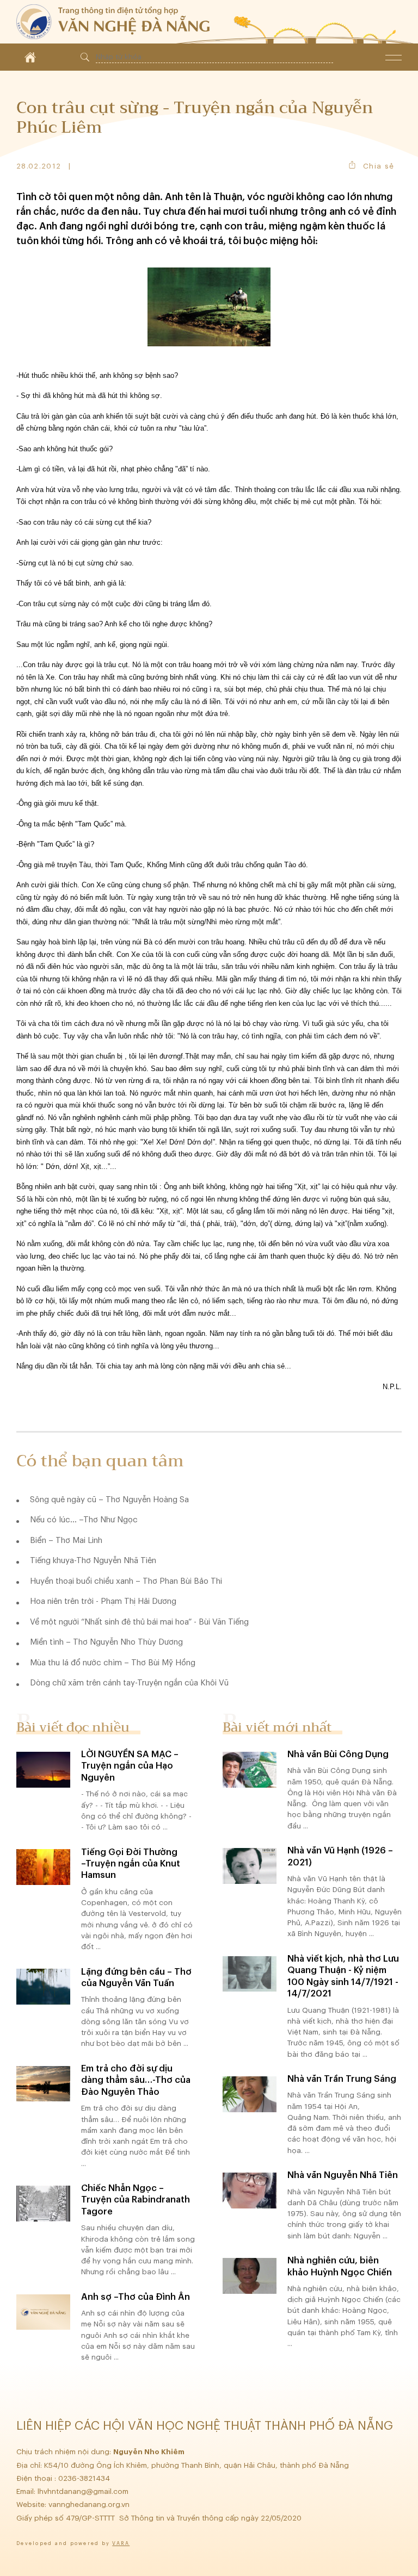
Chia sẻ (379, 166)
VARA (121, 2544)
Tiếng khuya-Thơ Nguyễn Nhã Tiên (93, 1561)
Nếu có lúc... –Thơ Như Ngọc (84, 1520)
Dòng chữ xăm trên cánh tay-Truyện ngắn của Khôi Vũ (129, 1683)
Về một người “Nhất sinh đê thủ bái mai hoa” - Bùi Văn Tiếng (139, 1622)
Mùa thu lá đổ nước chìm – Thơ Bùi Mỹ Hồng (113, 1663)
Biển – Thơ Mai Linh (66, 1541)
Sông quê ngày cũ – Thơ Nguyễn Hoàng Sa (109, 1500)
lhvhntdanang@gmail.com (84, 2491)
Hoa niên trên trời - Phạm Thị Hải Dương (103, 1601)
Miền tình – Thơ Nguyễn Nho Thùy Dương (106, 1642)
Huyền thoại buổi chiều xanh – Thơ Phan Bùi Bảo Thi (126, 1581)
